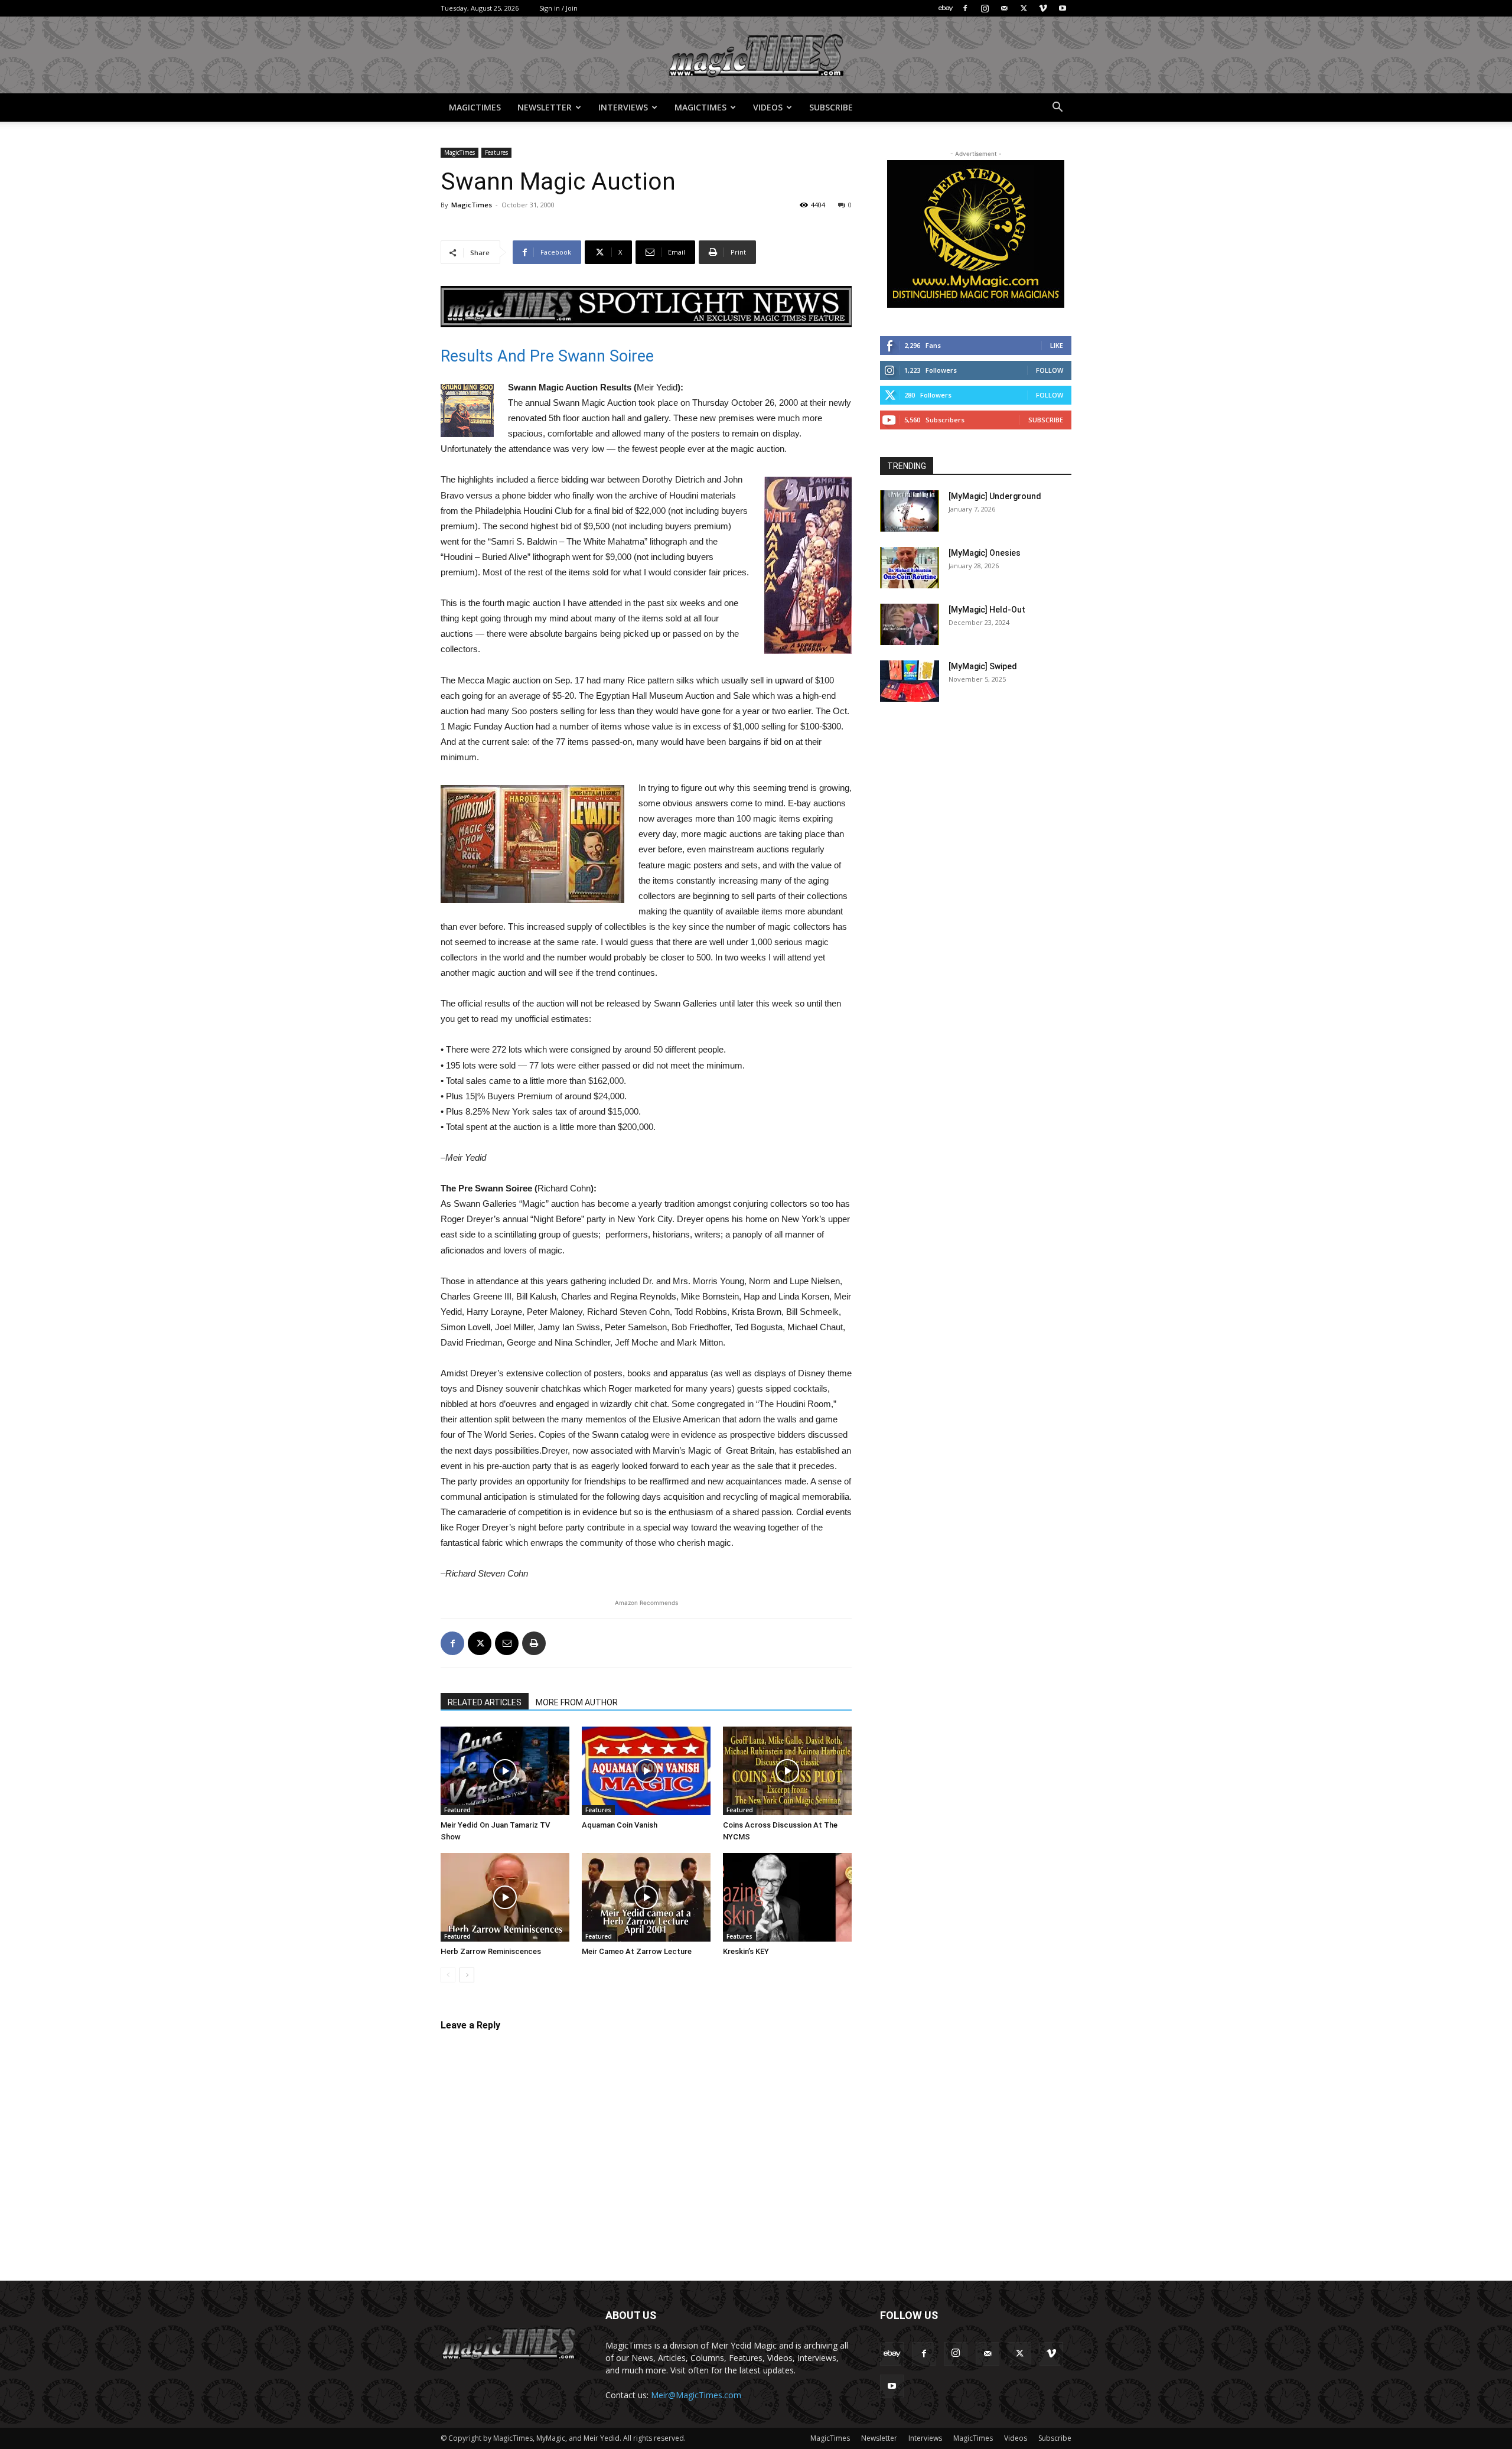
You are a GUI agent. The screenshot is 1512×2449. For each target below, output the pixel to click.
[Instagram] (985, 8)
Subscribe (831, 107)
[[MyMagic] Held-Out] (910, 624)
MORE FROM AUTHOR (577, 1702)
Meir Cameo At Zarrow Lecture (637, 1951)
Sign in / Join (558, 8)
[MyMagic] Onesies (985, 553)
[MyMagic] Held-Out (987, 610)
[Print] (534, 1643)
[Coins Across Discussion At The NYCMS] (787, 1771)
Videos (768, 107)
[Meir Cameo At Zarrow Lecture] (646, 1897)
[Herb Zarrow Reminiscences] (505, 1897)
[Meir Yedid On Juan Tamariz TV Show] (505, 1771)
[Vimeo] (1043, 8)
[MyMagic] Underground (995, 496)
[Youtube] (1063, 8)
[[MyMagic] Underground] (910, 511)
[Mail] (1004, 8)
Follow (1050, 370)
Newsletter (545, 107)
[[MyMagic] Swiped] (910, 681)
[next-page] (467, 1975)
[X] (1024, 8)
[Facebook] (965, 8)
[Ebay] (946, 8)
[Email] (507, 1643)
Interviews (623, 107)
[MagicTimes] (756, 56)
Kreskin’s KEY (746, 1951)
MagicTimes (475, 107)
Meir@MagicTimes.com (696, 2395)
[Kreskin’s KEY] (787, 1897)
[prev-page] (448, 1975)
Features (496, 152)
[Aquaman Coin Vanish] (646, 1771)
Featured (457, 1810)
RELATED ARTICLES (485, 1702)
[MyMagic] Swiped (983, 666)
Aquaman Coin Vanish (620, 1825)
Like (1057, 345)
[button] (1057, 108)
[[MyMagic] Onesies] (910, 568)
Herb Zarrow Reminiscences (491, 1951)
